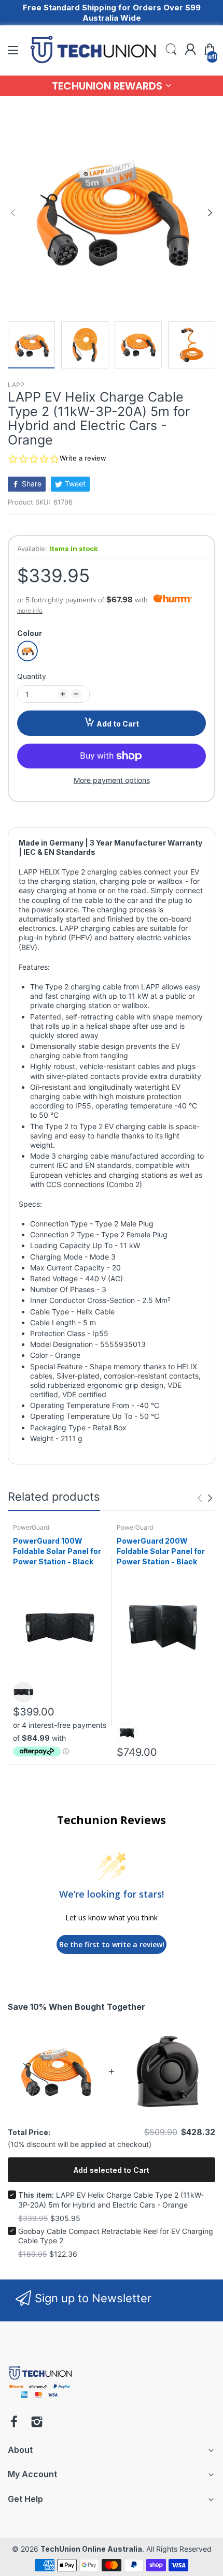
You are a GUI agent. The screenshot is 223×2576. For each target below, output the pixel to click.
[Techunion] (40, 2400)
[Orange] (27, 651)
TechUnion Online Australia (91, 2549)
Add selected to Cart (112, 2170)
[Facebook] (14, 2423)
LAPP (16, 385)
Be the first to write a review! (112, 1944)
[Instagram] (37, 2423)
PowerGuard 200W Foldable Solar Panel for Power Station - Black (161, 1551)
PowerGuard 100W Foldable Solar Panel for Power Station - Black (57, 1551)
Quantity (32, 676)
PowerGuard (31, 1527)
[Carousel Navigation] (205, 1498)
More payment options (112, 780)
